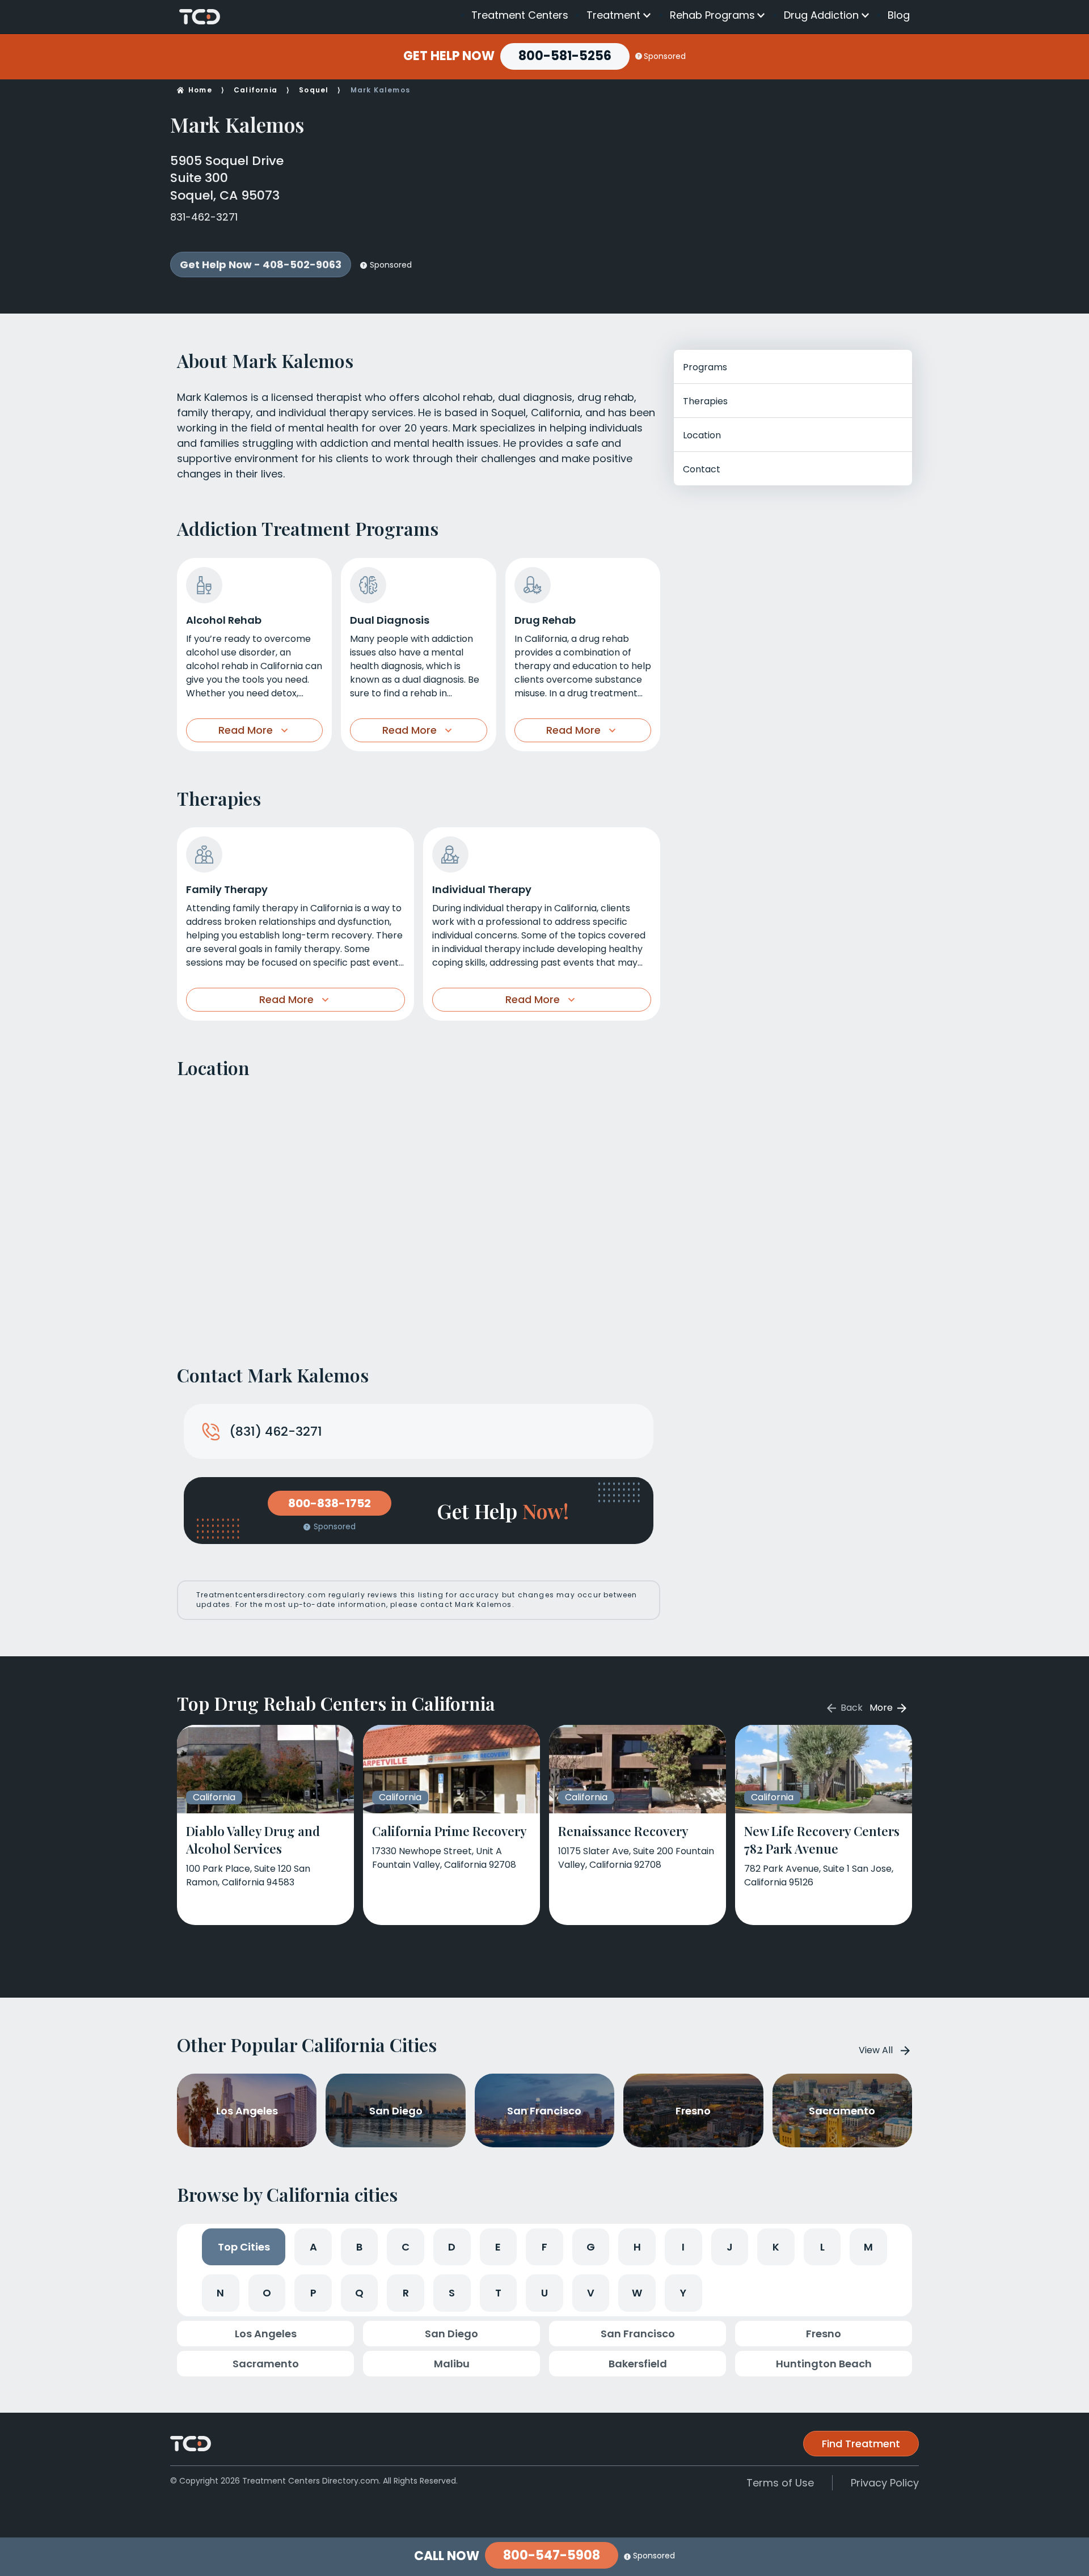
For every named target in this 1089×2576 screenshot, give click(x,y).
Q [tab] (359, 2293)
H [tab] (637, 2247)
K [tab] (776, 2247)
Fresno (824, 2334)
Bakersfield (638, 2364)
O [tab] (267, 2293)
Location (702, 435)
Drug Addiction (821, 15)
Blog (899, 15)
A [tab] (313, 2247)
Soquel (314, 90)
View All (876, 2050)
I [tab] (683, 2247)
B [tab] (359, 2247)
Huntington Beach (824, 2364)
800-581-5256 (565, 56)
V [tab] (591, 2293)
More (882, 1708)
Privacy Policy (885, 2483)
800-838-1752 (330, 1503)
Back (850, 1708)
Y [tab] (683, 2293)
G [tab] (591, 2247)
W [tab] (637, 2293)
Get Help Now (449, 56)
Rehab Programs (712, 15)
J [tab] (730, 2247)
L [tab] (822, 2247)
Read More (246, 730)
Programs (705, 367)
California (256, 90)
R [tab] (406, 2293)
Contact (702, 469)
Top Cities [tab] (244, 2247)
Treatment (613, 15)
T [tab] (498, 2293)
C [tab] (406, 2247)
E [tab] (498, 2247)
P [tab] (313, 2293)
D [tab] (452, 2247)
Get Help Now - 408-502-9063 (261, 265)
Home (200, 90)
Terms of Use (780, 2483)
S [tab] (452, 2293)
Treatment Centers (520, 15)
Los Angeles (266, 2334)
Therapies (705, 401)
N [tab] (220, 2293)
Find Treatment (861, 2444)
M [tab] (868, 2247)
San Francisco (638, 2334)
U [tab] (544, 2293)
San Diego (451, 2334)
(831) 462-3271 (276, 1431)
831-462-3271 (204, 217)
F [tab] (544, 2247)
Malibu (452, 2364)
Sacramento (266, 2364)
